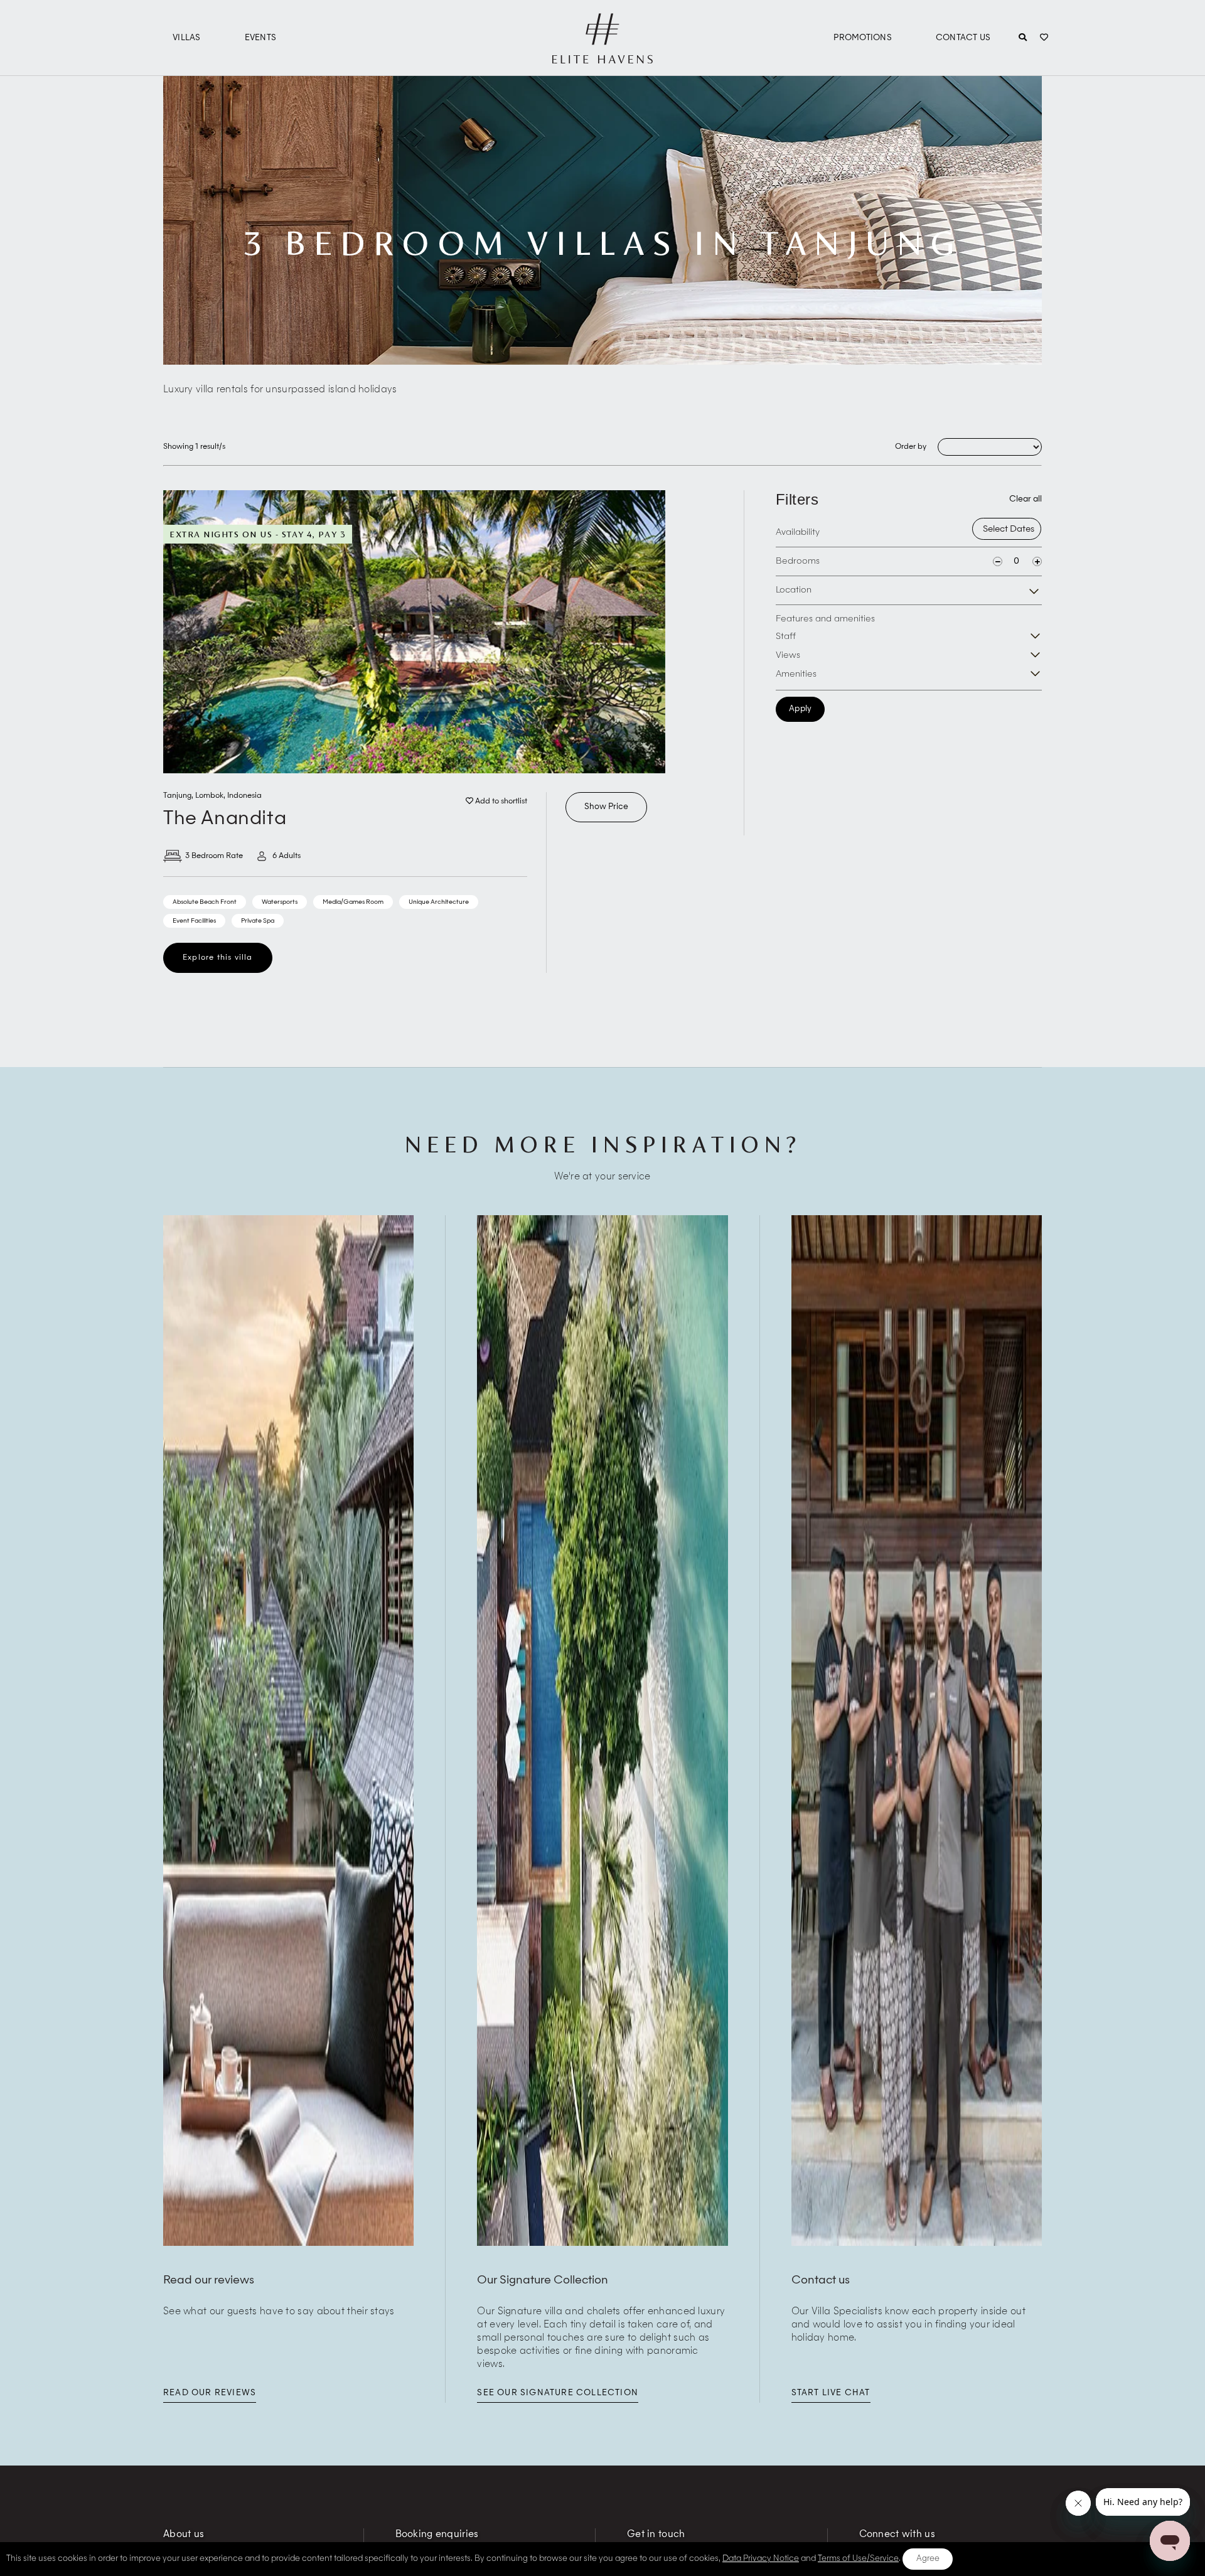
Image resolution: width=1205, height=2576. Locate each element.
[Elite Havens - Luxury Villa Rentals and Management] (602, 58)
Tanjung (177, 796)
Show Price (606, 807)
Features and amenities (825, 619)
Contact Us (963, 38)
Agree (928, 2559)
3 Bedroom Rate (214, 856)
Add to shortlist (500, 802)
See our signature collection (558, 2393)
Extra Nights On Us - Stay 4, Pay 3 (258, 534)
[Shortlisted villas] (1044, 38)
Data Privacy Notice (761, 2559)
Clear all (1026, 499)
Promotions (863, 38)
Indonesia (244, 796)
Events (261, 38)
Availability (798, 532)
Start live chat (831, 2393)
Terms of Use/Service (858, 2559)
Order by (911, 447)
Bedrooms (798, 561)
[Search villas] (1023, 38)
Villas (187, 38)
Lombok (209, 796)
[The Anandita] (414, 632)
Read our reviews (210, 2393)
